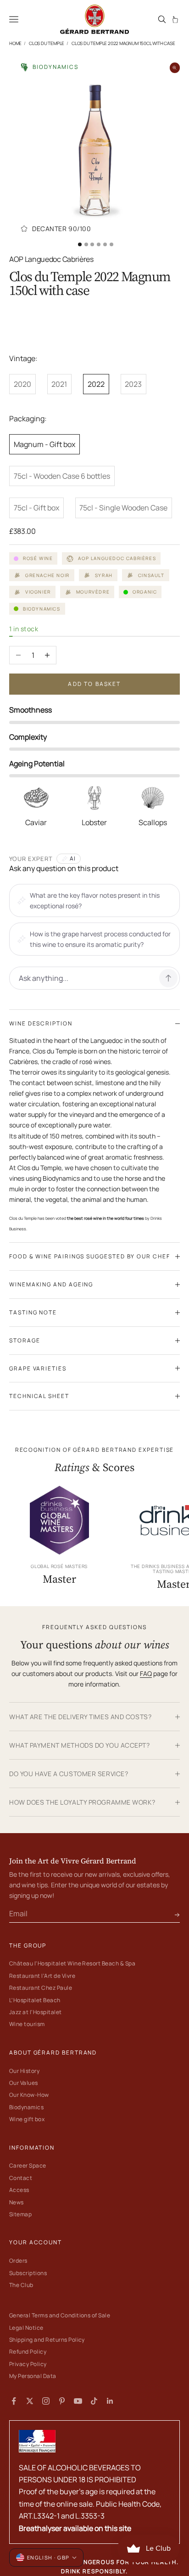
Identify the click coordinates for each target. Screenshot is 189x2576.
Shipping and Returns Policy (47, 2340)
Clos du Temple (47, 43)
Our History (24, 2071)
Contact (21, 2178)
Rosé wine (38, 558)
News (17, 2202)
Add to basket (94, 684)
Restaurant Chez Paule (41, 1988)
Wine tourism (27, 2024)
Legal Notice (26, 2328)
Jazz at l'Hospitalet (36, 2012)
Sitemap (20, 2214)
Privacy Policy (28, 2364)
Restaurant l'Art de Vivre (42, 1976)
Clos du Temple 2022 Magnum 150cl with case (123, 43)
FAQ (146, 1673)
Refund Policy (28, 2352)
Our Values (24, 2083)
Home (15, 43)
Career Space (28, 2166)
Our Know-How (29, 2095)
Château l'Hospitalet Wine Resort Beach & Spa (72, 1963)
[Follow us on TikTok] (94, 2401)
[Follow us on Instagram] (46, 2401)
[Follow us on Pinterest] (62, 2401)
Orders (18, 2261)
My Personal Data (33, 2376)
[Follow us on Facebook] (14, 2401)
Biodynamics (26, 2107)
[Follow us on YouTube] (78, 2401)
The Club (21, 2285)
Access (19, 2190)
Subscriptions (28, 2273)
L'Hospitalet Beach (35, 2000)
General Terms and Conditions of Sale (60, 2315)
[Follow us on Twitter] (30, 2401)
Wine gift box (27, 2119)
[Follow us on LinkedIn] (110, 2401)
